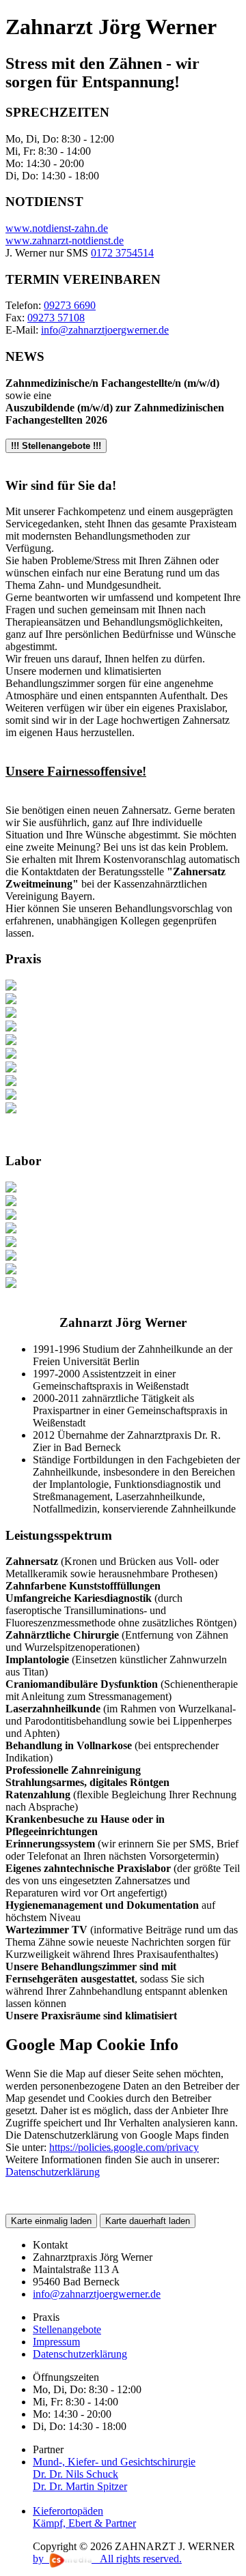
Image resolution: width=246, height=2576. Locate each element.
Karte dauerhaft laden (148, 2221)
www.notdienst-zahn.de (57, 228)
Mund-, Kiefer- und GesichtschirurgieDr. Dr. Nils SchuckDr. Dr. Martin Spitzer (114, 2474)
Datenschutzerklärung (80, 2354)
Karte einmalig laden (51, 2221)
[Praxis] (11, 987)
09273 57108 (56, 318)
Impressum (56, 2342)
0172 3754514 (122, 253)
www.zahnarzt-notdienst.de (65, 240)
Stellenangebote (67, 2329)
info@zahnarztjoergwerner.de (105, 330)
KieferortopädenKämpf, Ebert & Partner (84, 2517)
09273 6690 (70, 305)
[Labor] (11, 1189)
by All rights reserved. (107, 2559)
